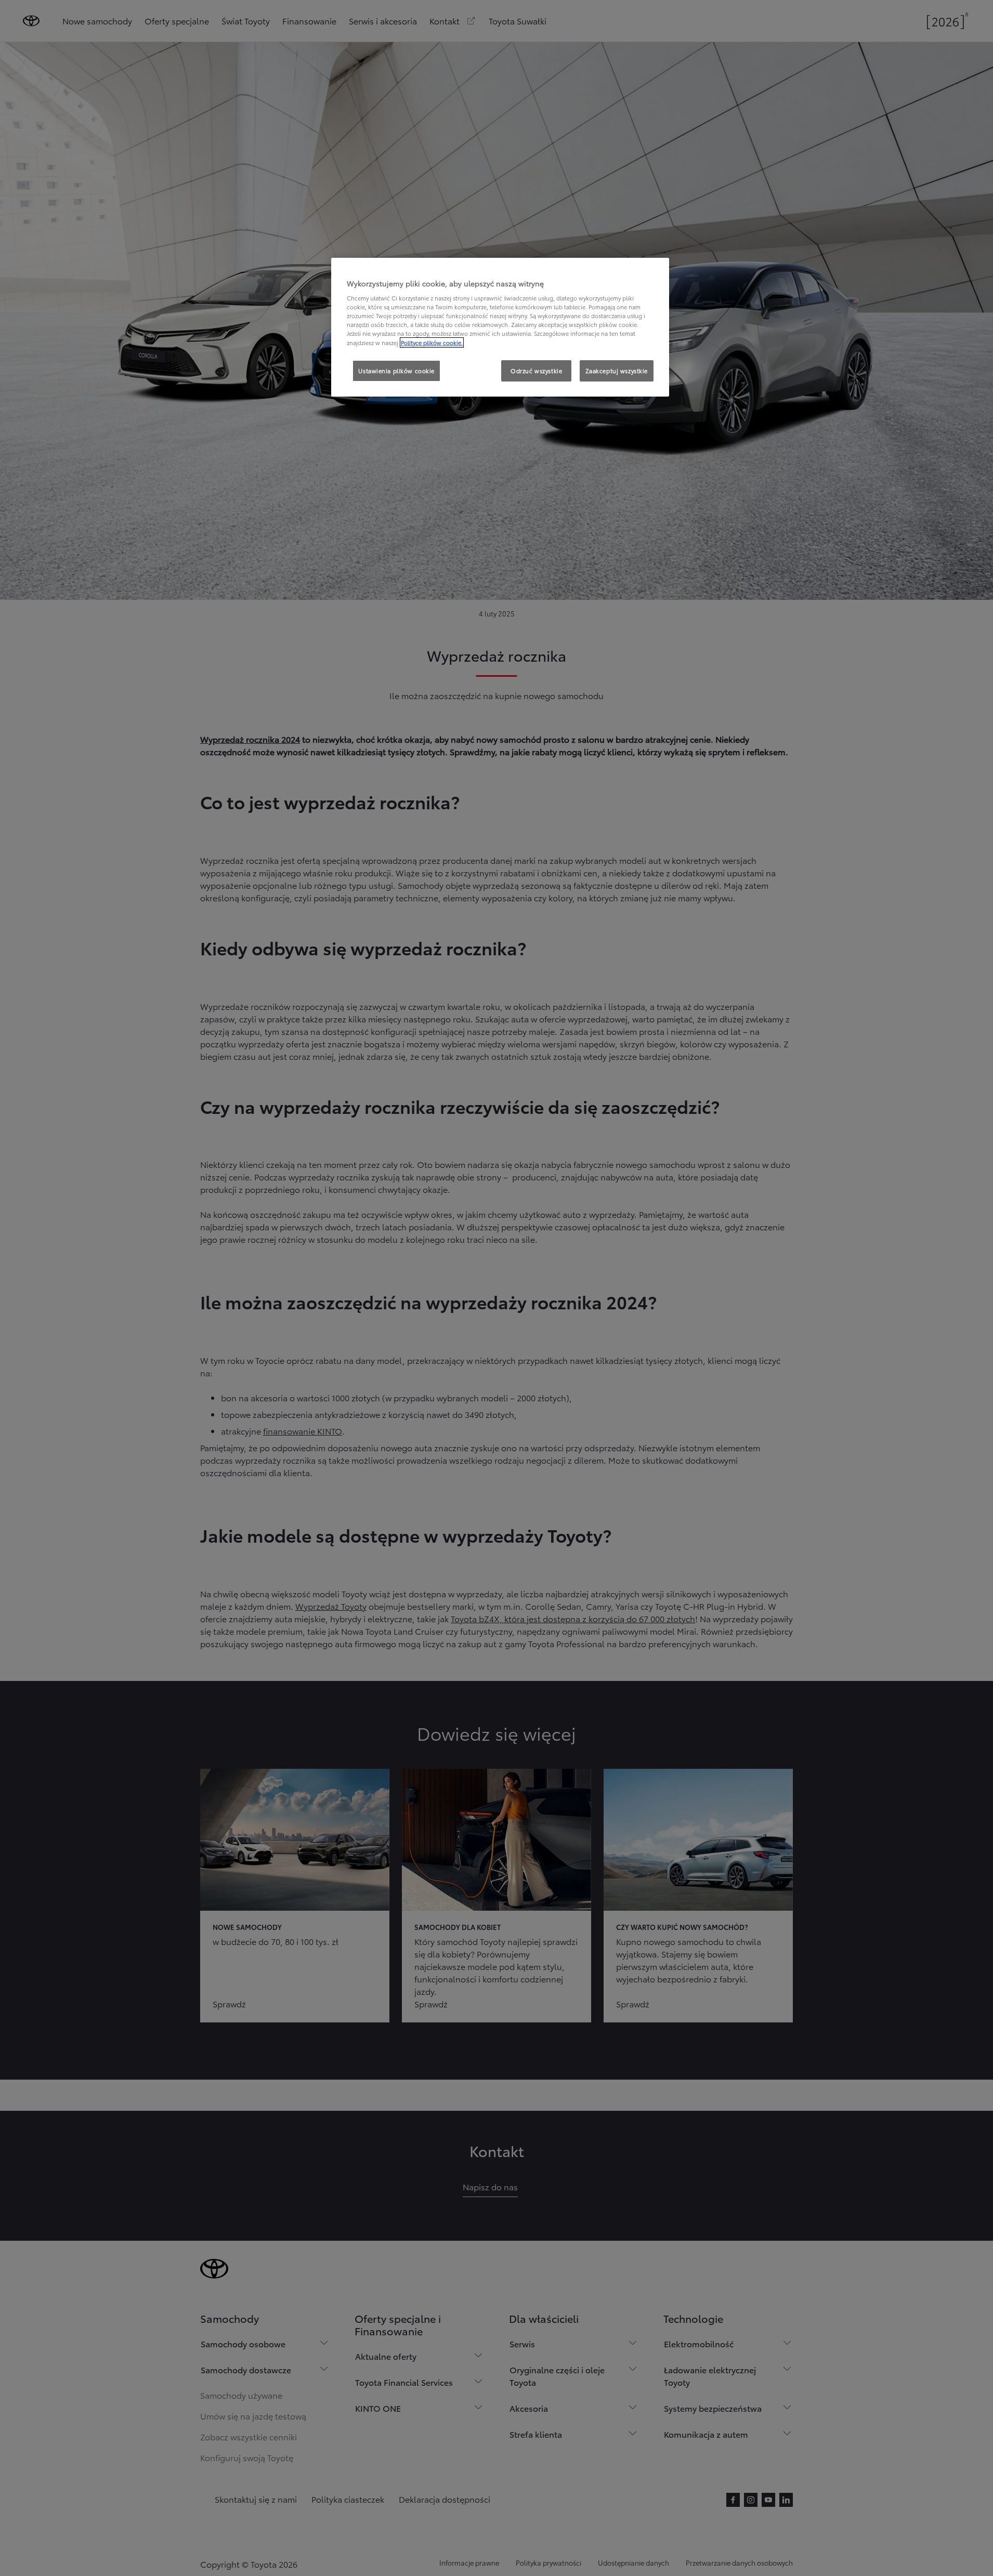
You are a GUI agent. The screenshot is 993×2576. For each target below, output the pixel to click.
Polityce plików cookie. (432, 343)
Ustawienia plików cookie (396, 371)
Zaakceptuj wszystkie (617, 371)
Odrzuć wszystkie (536, 371)
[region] (500, 327)
